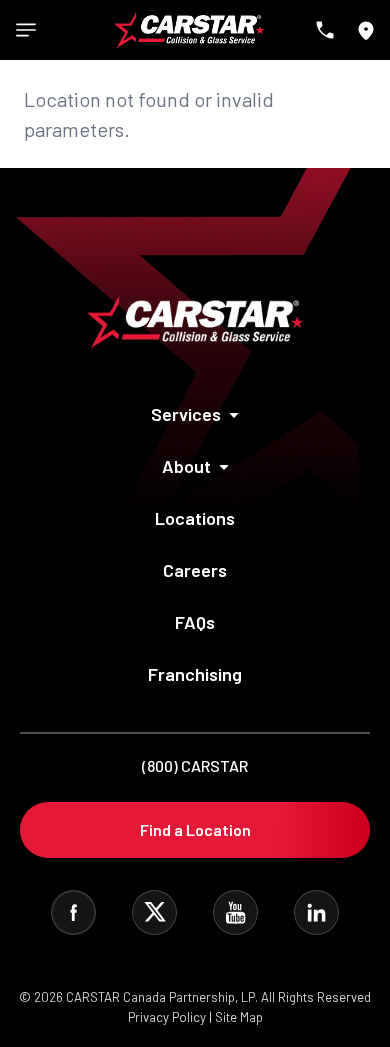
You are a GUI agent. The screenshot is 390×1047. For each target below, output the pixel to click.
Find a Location (195, 829)
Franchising (195, 674)
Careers (195, 570)
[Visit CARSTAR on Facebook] (73, 912)
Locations (195, 518)
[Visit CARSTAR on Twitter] (154, 912)
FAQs (195, 622)
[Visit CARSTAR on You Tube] (235, 912)
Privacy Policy (167, 1017)
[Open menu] (26, 30)
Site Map (239, 1017)
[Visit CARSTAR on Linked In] (316, 912)
